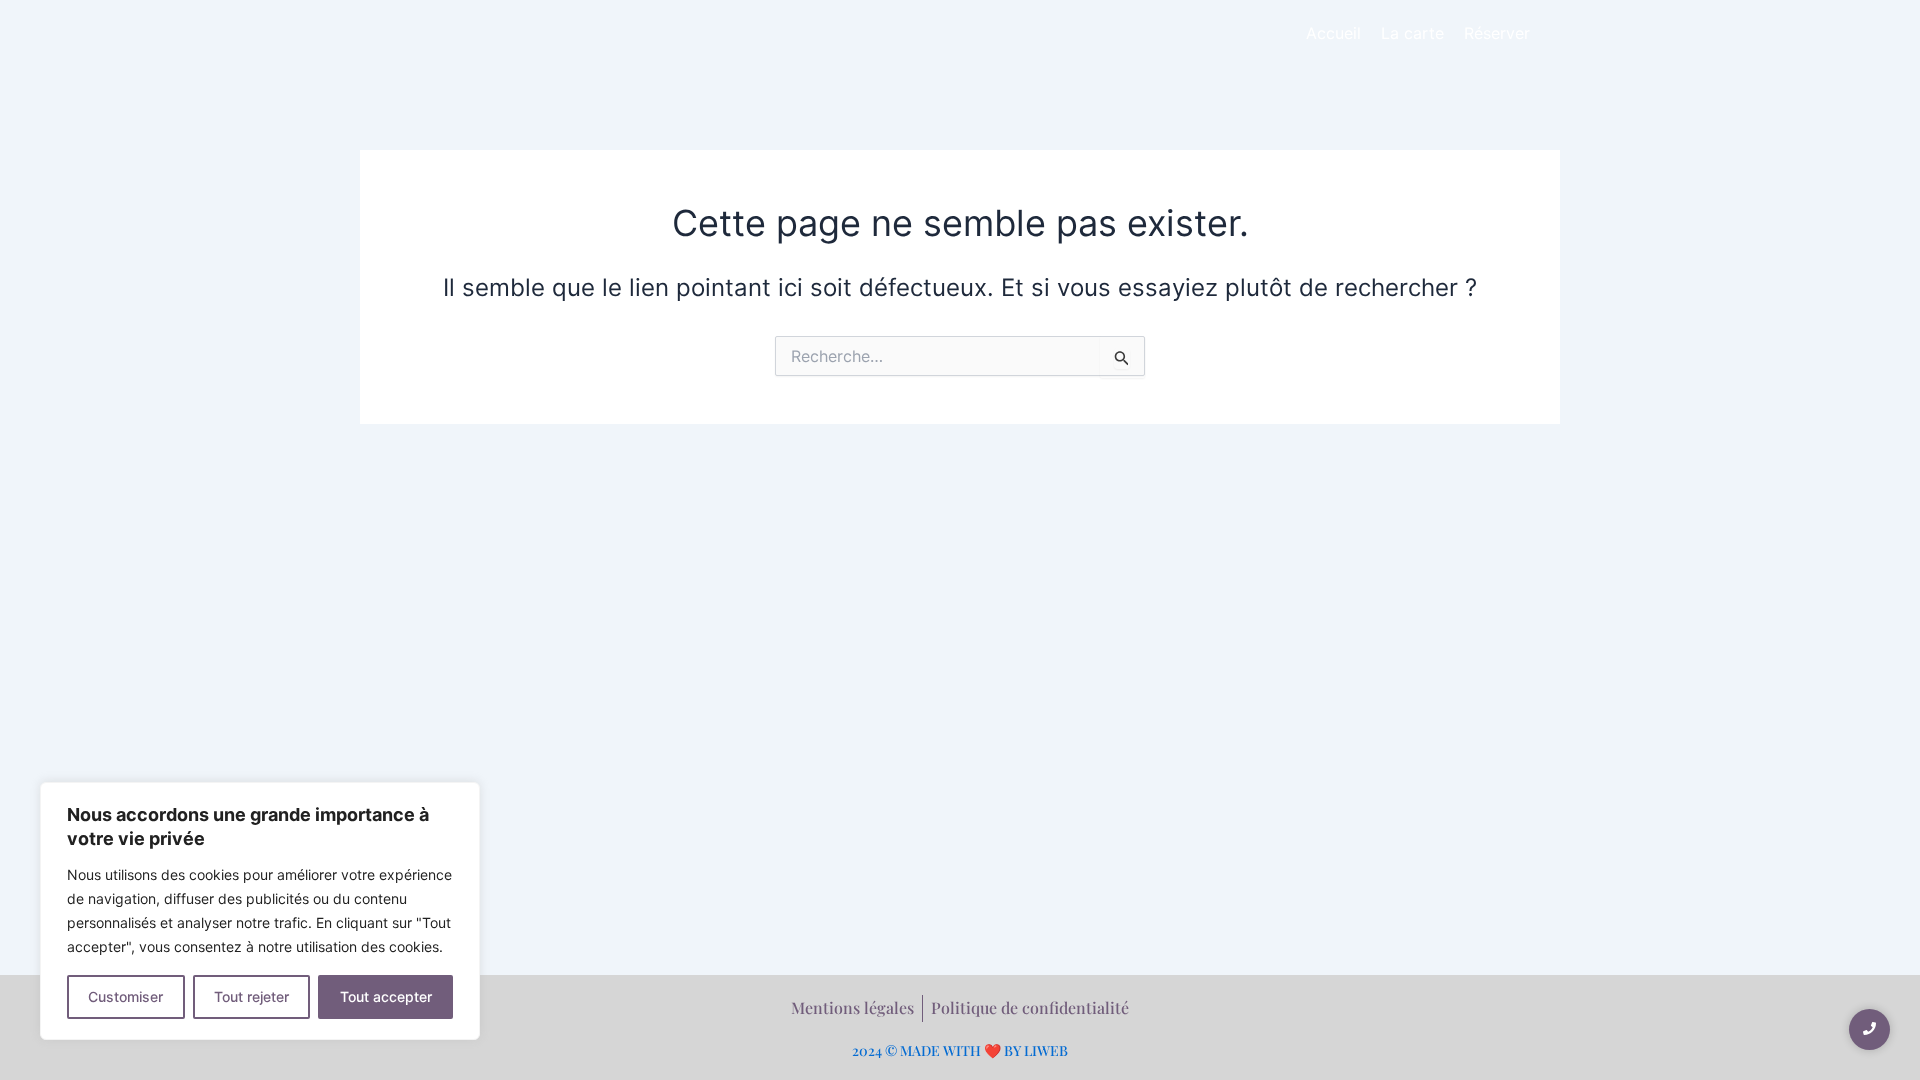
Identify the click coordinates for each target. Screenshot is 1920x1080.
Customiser (125, 996)
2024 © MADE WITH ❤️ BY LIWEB (960, 1050)
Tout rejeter (251, 996)
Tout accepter (386, 996)
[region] (260, 911)
